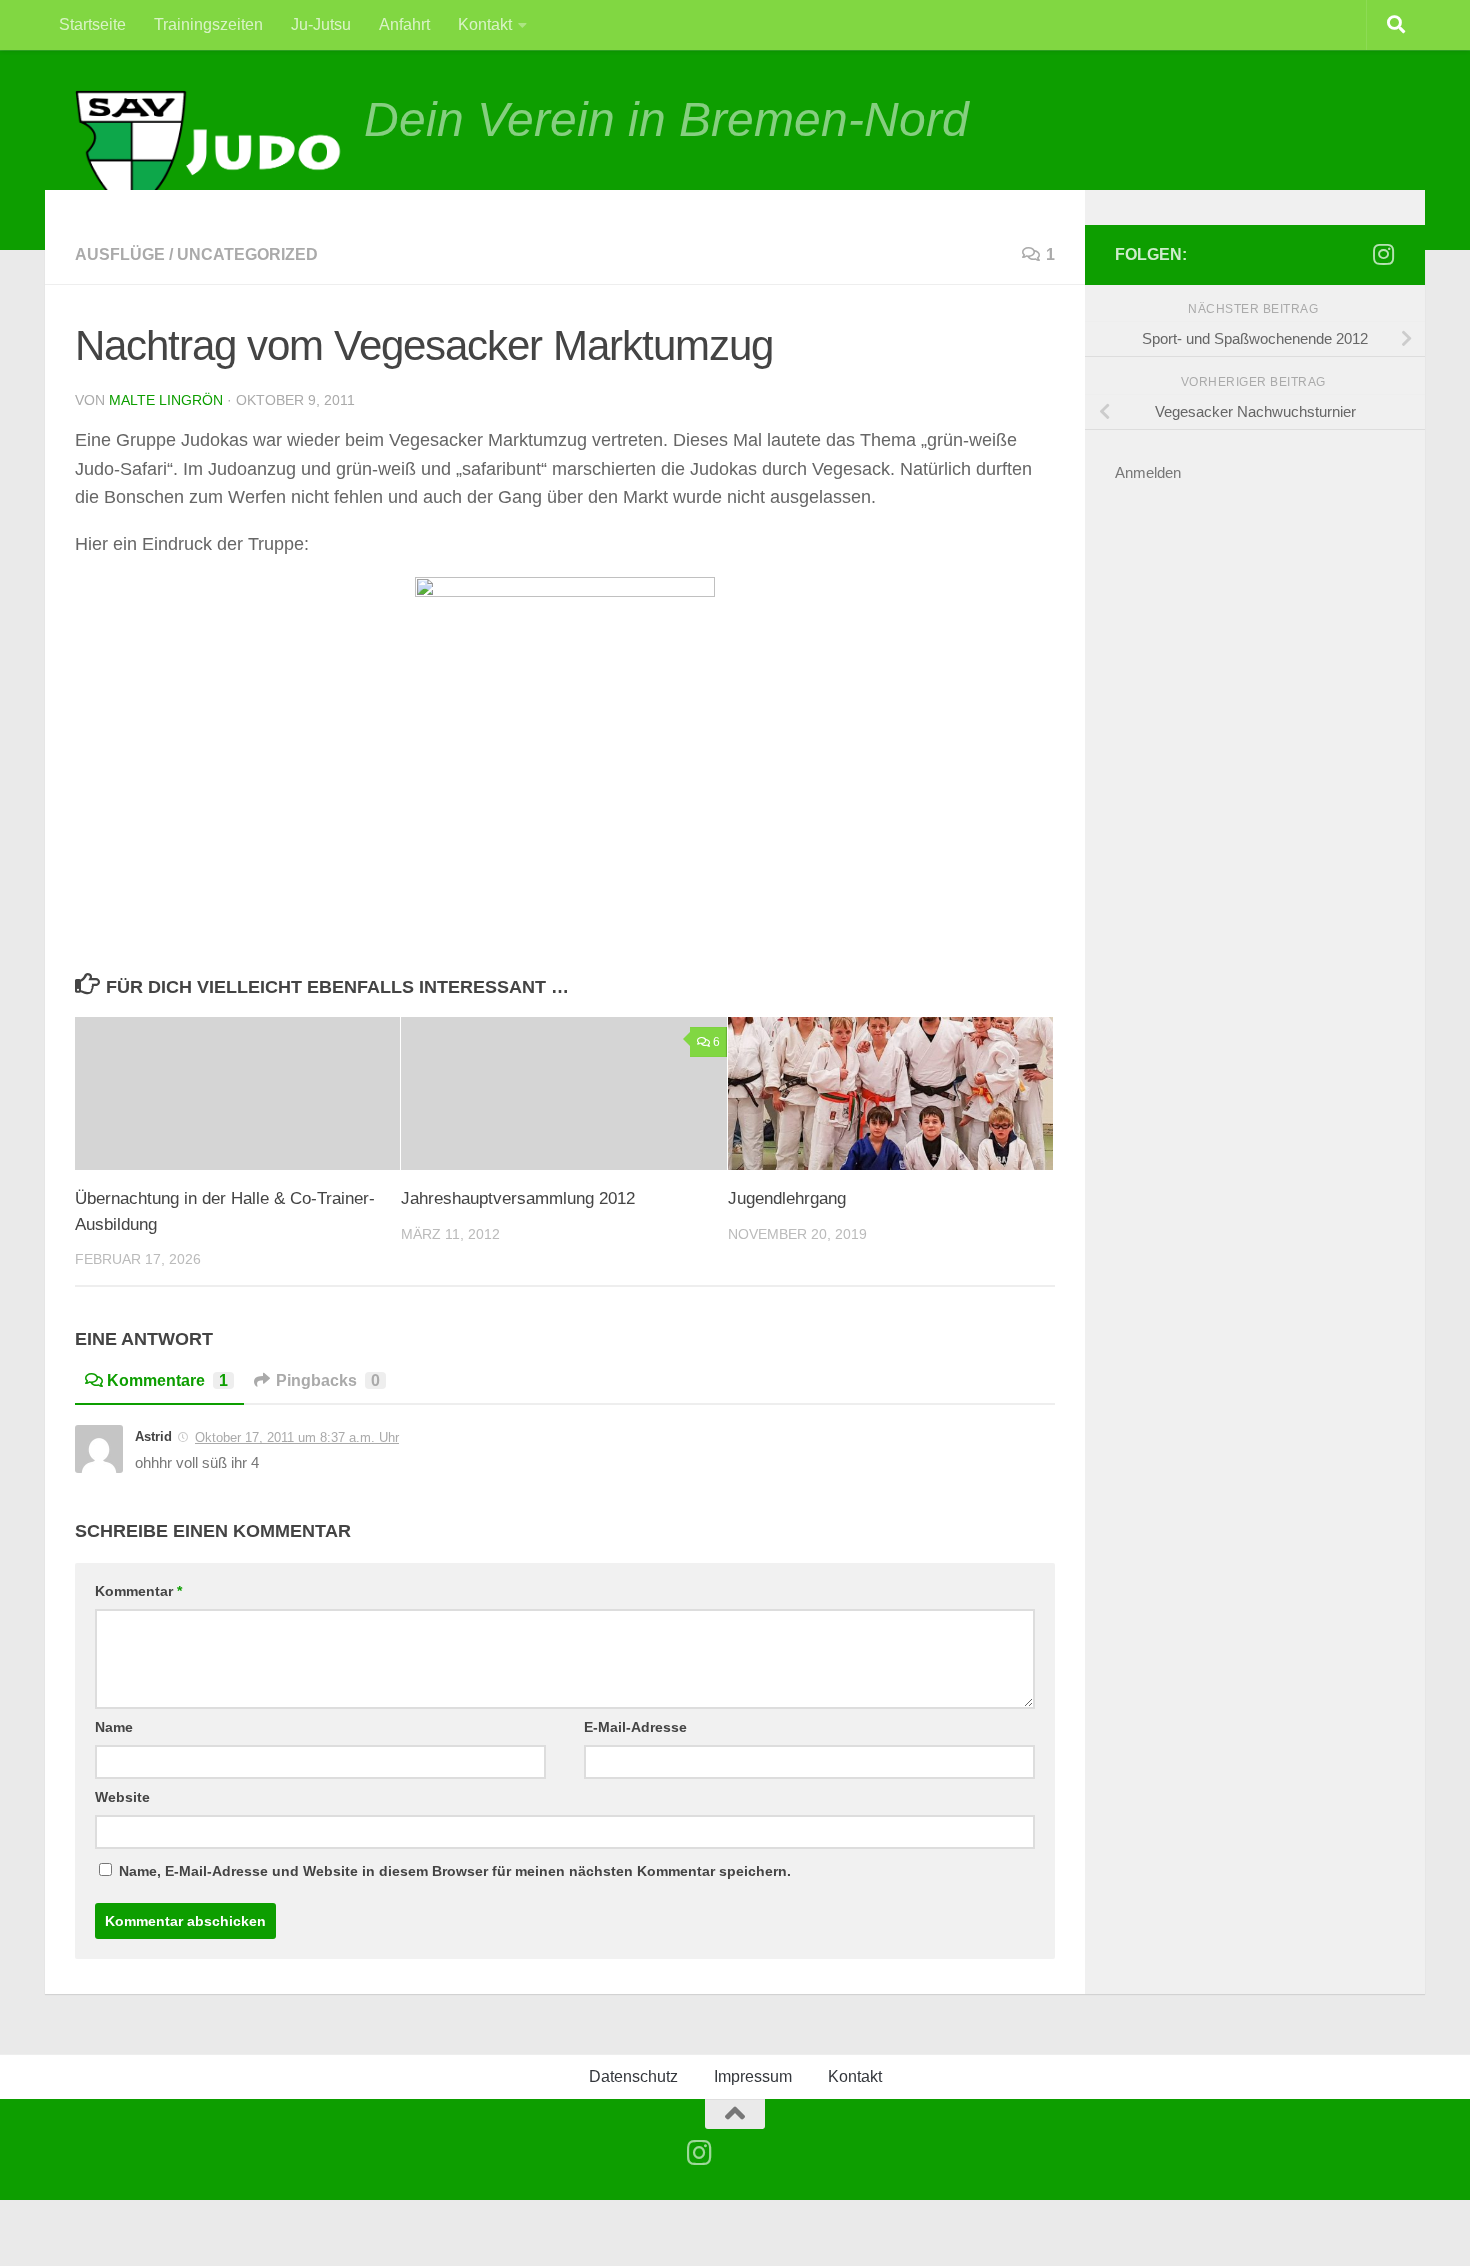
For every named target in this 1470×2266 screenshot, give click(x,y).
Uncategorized (247, 254)
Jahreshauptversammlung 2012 (518, 1198)
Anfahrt (404, 24)
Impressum (753, 2076)
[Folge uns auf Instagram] (1383, 254)
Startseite (92, 24)
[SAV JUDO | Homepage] (209, 152)
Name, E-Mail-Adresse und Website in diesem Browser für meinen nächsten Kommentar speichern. (455, 1871)
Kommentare (167, 1380)
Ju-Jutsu (321, 24)
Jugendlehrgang (787, 1198)
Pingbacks (328, 1380)
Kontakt (485, 24)
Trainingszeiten (208, 24)
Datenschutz (633, 2076)
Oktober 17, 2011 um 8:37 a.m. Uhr (297, 1437)
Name (114, 1727)
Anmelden (1148, 472)
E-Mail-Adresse (635, 1727)
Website (122, 1797)
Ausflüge (120, 254)
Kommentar (138, 1591)
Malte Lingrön (166, 400)
